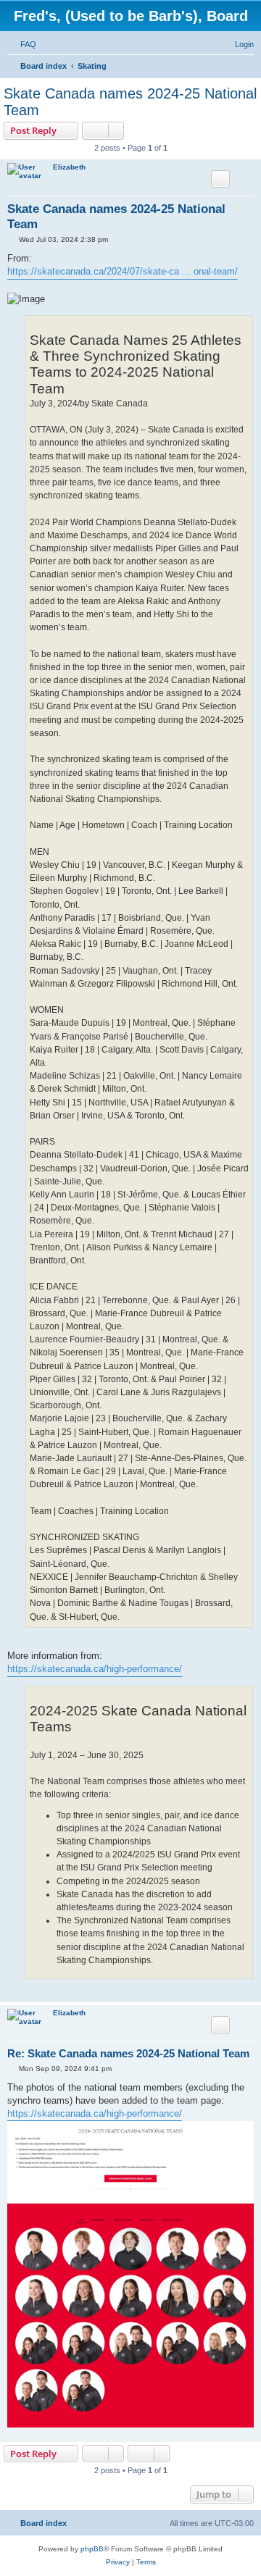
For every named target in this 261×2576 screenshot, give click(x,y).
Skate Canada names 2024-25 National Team (130, 102)
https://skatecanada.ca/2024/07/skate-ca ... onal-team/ (123, 271)
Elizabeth (69, 167)
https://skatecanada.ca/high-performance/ (95, 1669)
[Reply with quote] (220, 179)
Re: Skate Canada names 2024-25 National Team (128, 2053)
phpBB (92, 2549)
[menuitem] (22, 44)
